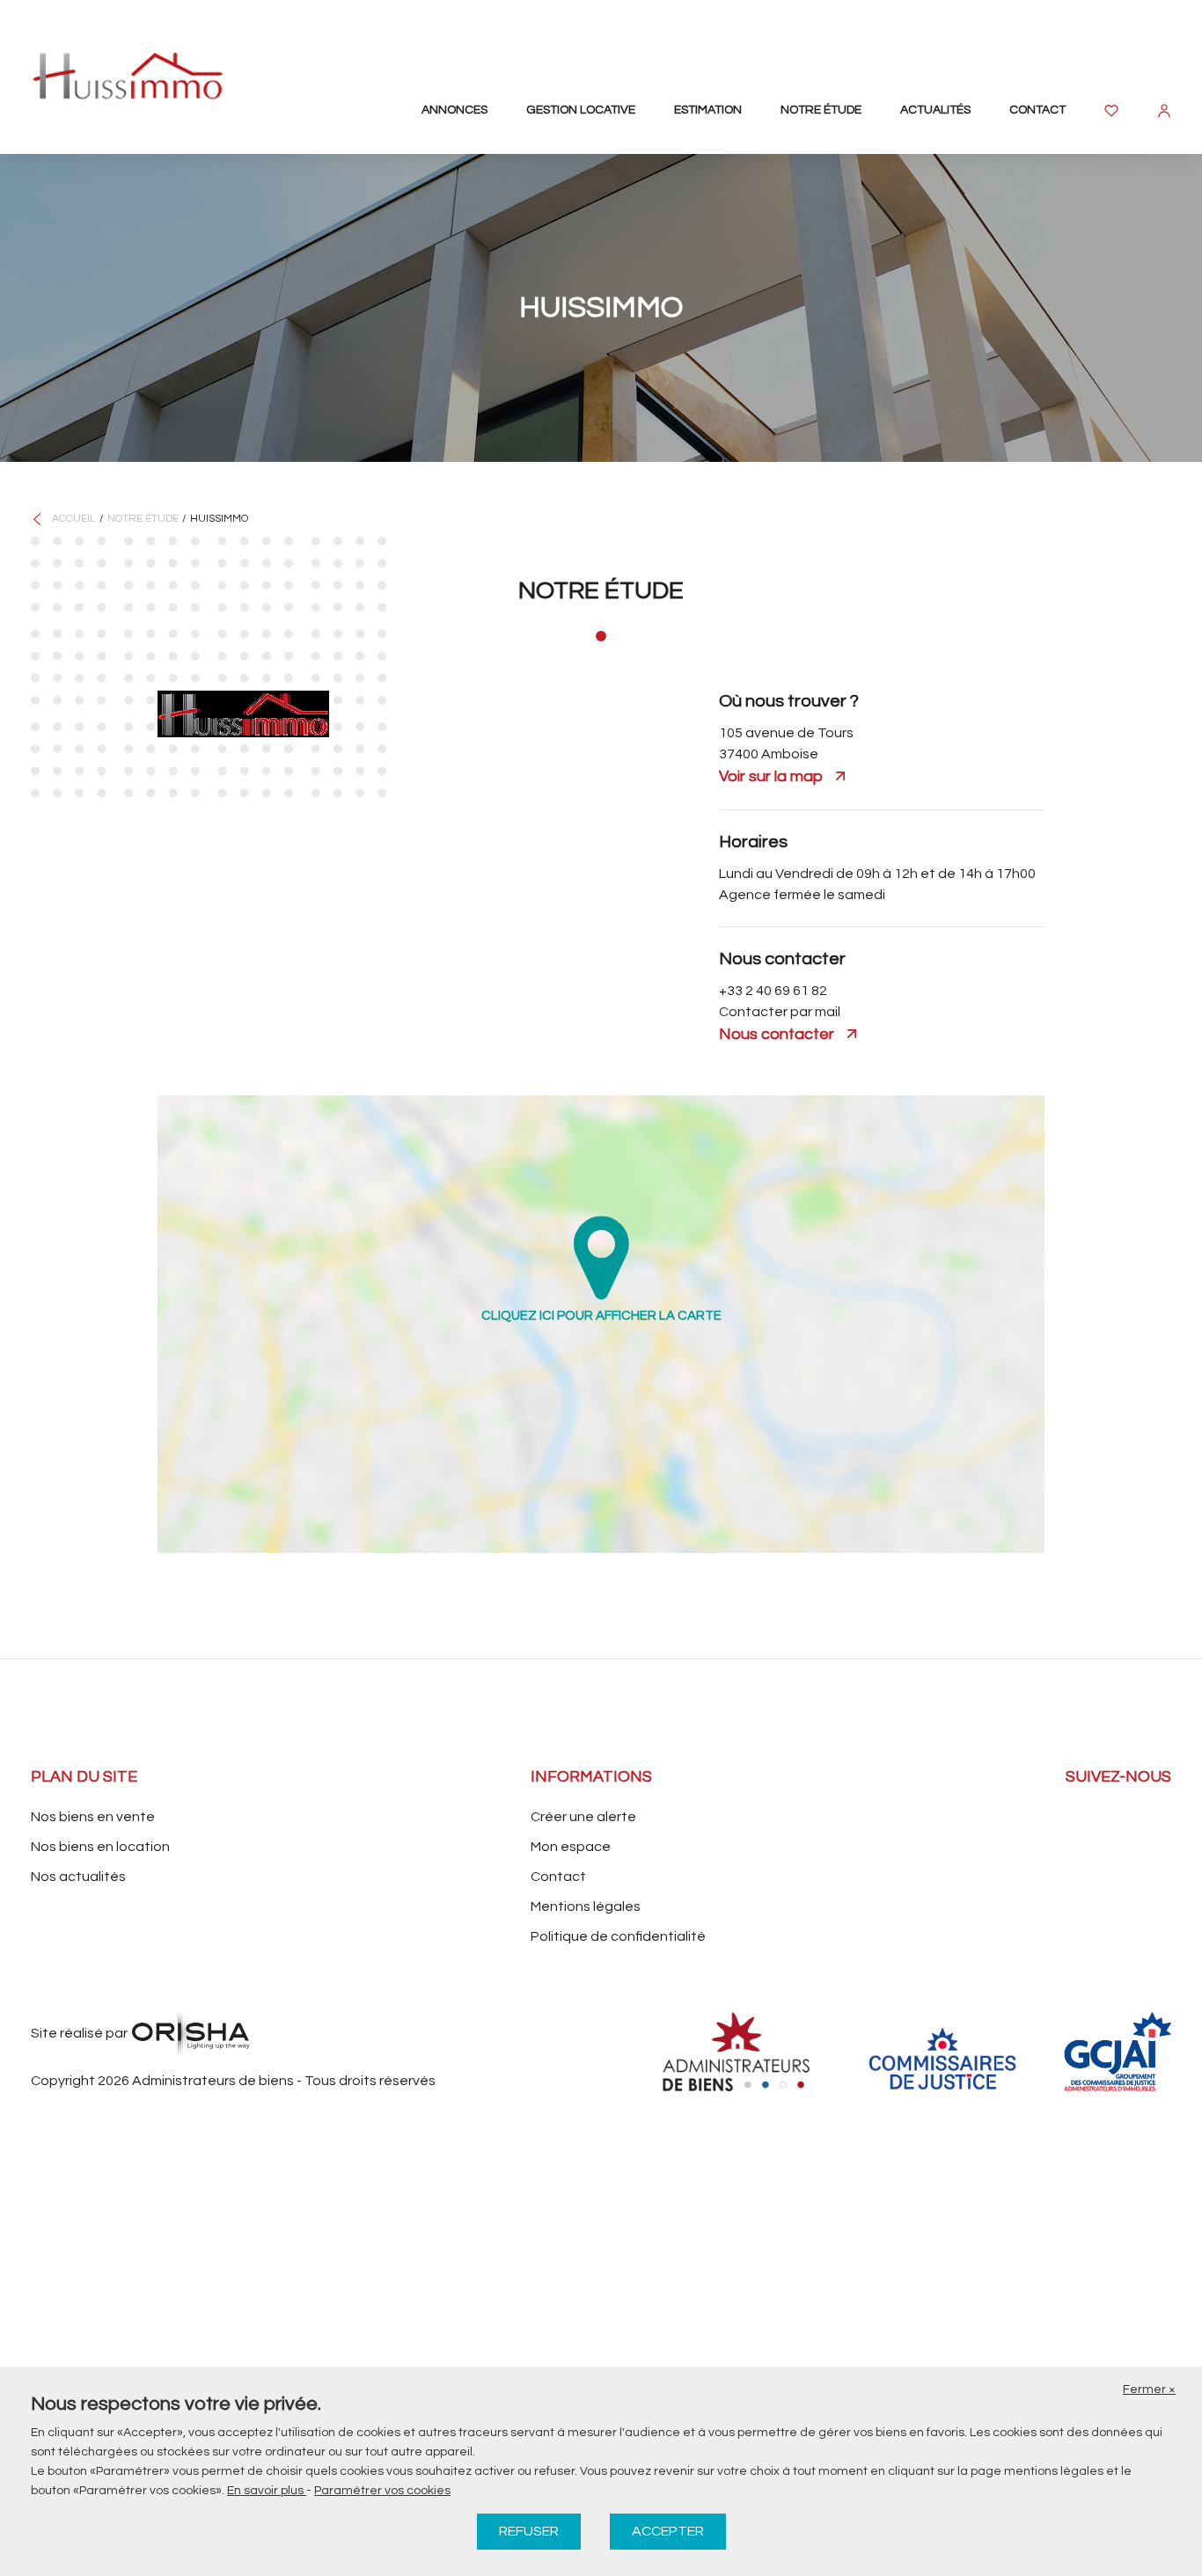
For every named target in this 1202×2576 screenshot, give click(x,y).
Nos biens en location (100, 1847)
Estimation (708, 110)
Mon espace (571, 1847)
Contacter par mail (780, 1012)
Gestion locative (581, 110)
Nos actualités (78, 1877)
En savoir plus (267, 2491)
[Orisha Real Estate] (191, 2033)
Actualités (935, 110)
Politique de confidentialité (618, 1936)
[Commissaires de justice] (942, 2058)
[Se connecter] (1164, 111)
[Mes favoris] (1111, 111)
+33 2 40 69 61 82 (773, 991)
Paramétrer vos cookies (382, 2491)
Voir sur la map (771, 776)
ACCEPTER (668, 2531)
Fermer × (1149, 2389)
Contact (1037, 110)
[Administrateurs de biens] (742, 2052)
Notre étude (821, 110)
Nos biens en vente (93, 1817)
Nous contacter (777, 1034)
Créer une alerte (583, 1817)
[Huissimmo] (128, 76)
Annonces (454, 110)
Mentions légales (586, 1906)
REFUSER (529, 2531)
